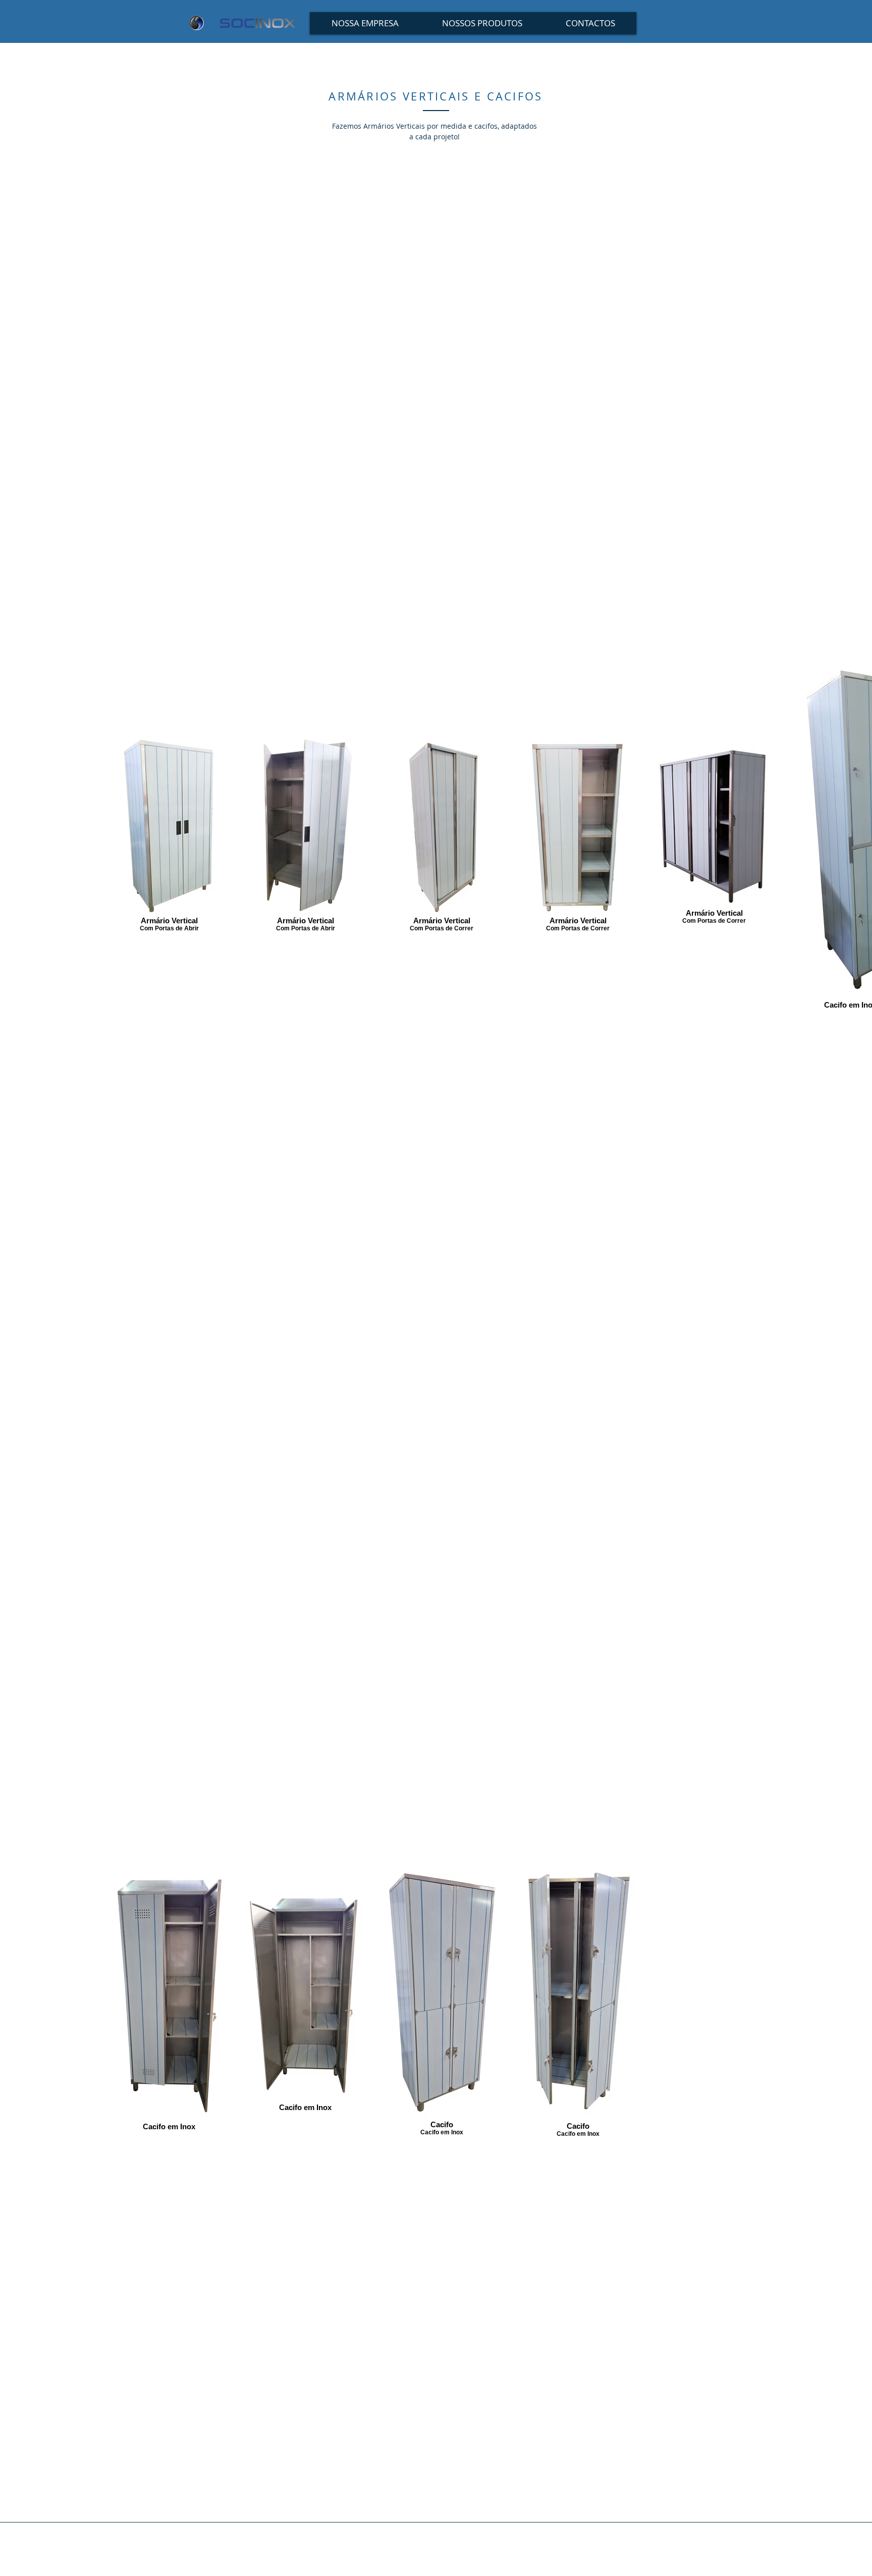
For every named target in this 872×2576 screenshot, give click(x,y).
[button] (482, 23)
